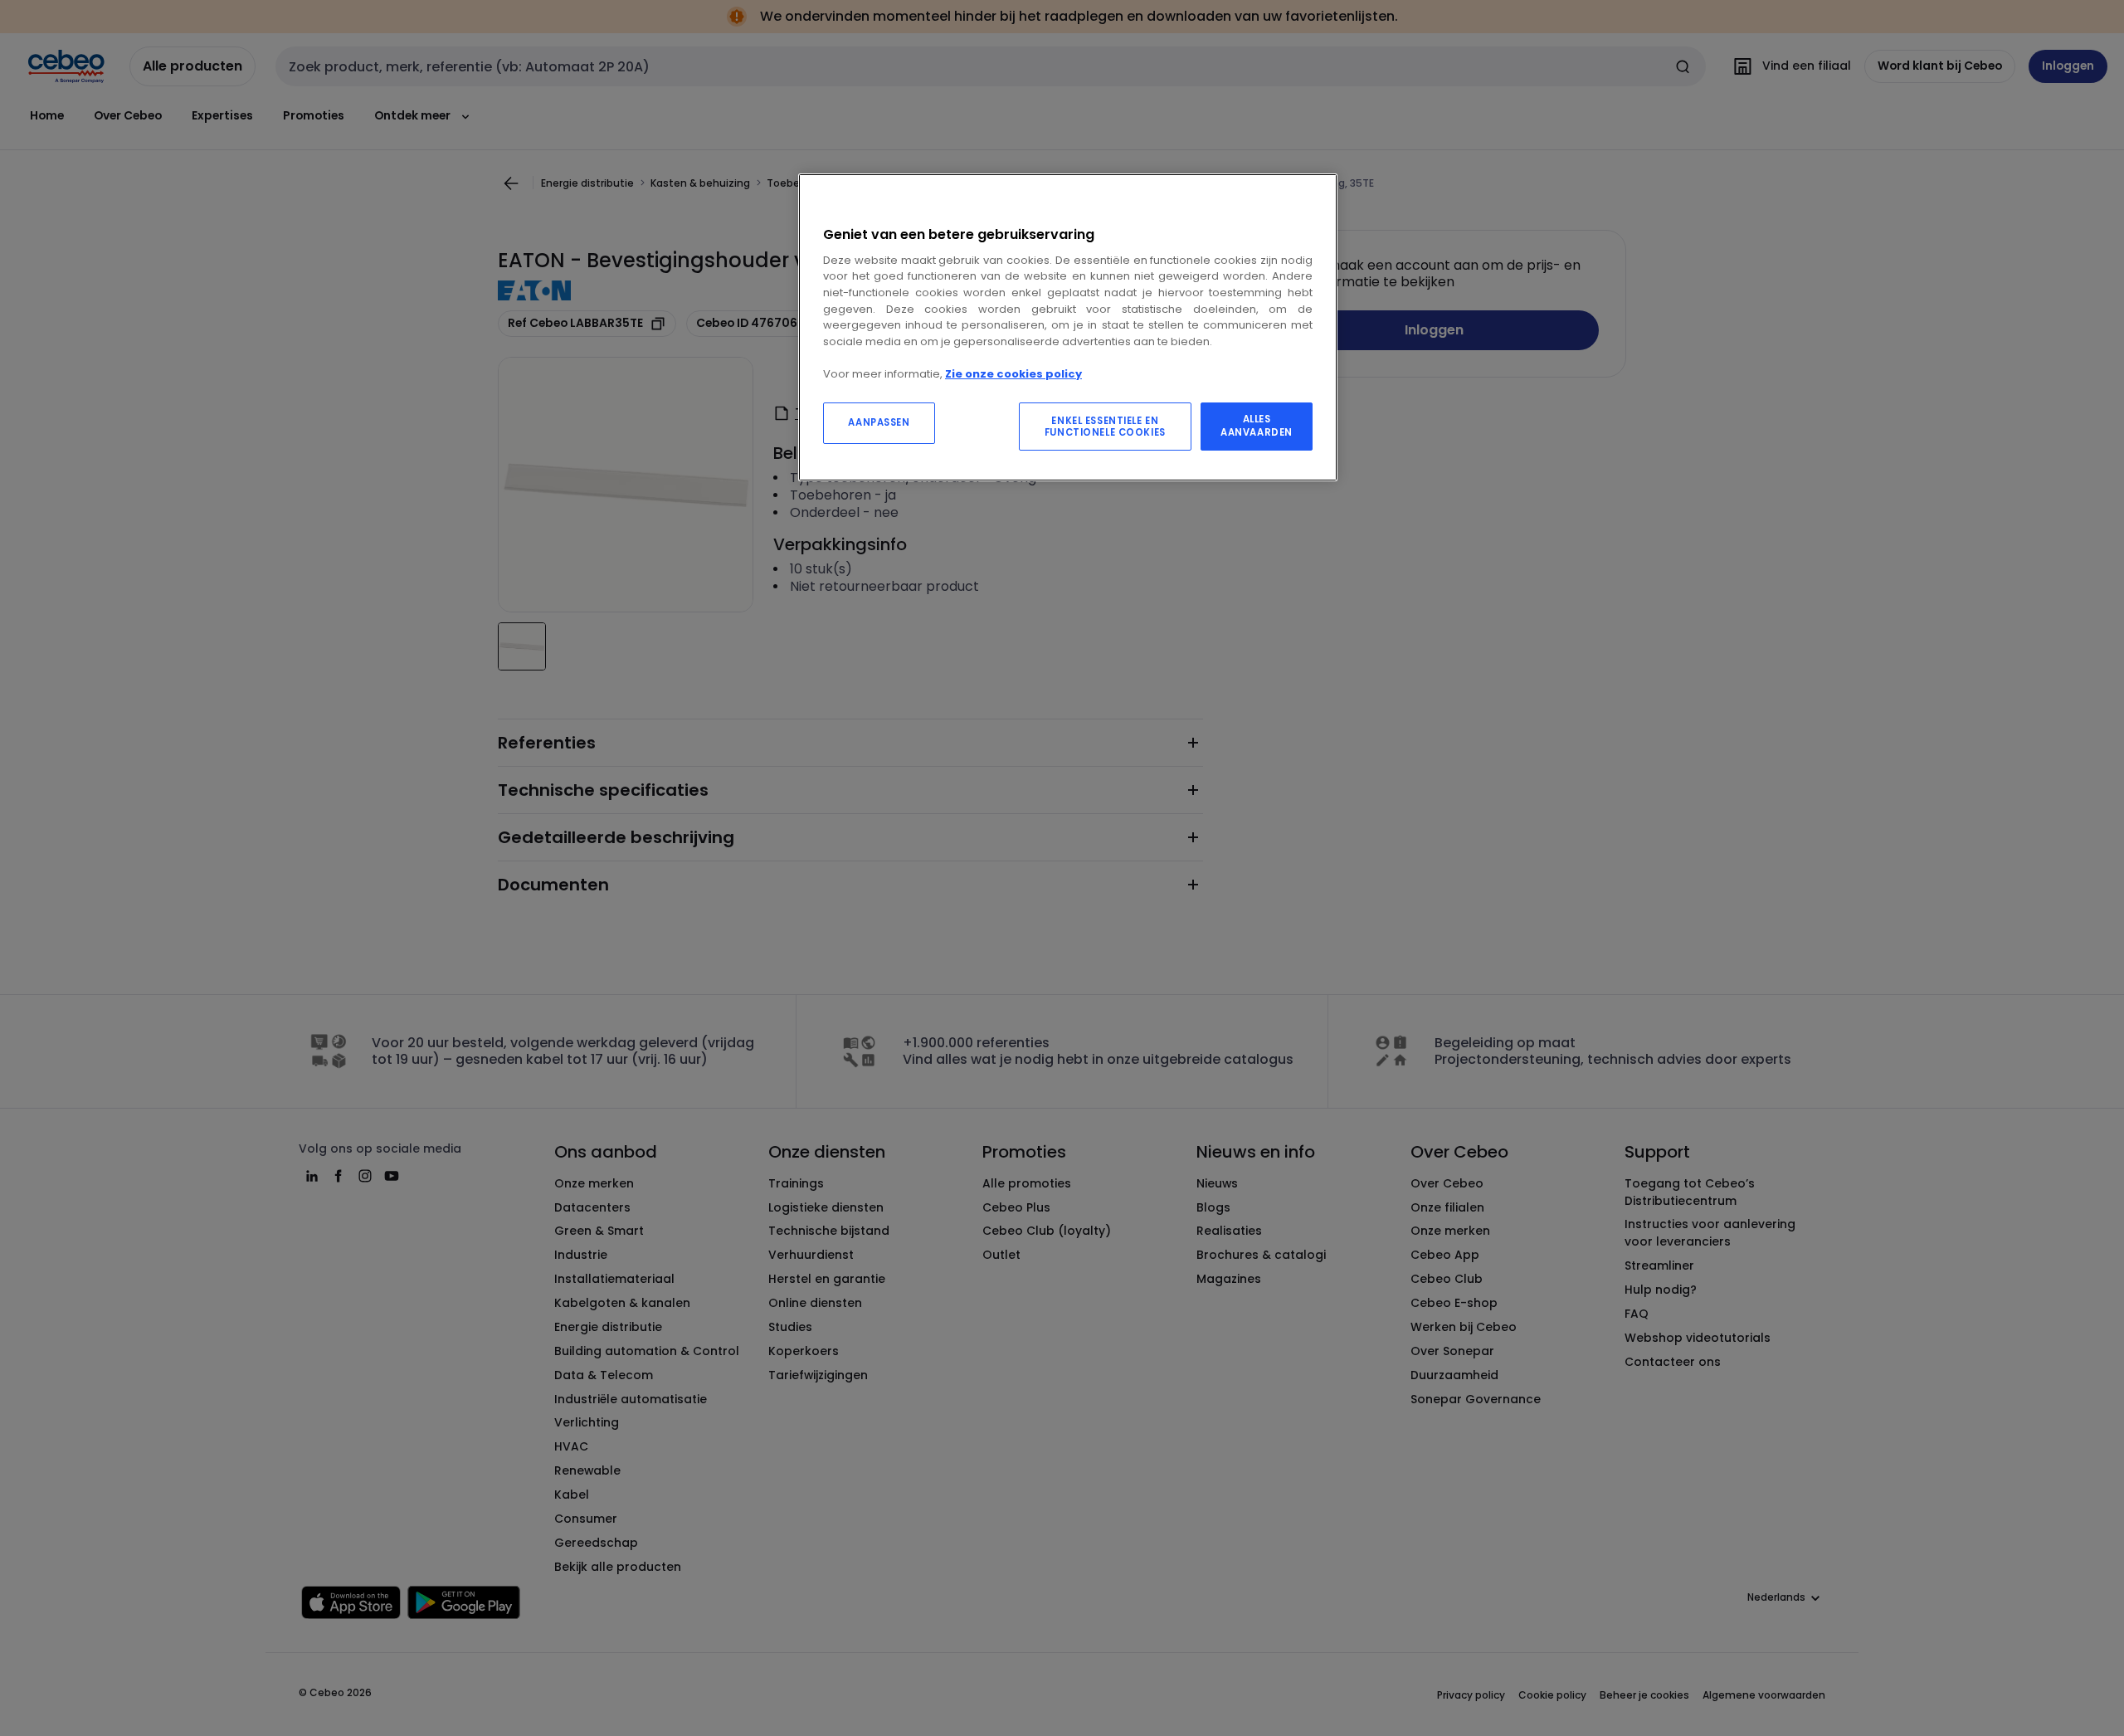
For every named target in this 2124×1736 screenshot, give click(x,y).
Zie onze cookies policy (1013, 374)
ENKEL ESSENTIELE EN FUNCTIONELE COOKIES (1105, 427)
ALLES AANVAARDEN (1257, 426)
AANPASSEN (879, 422)
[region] (1068, 327)
